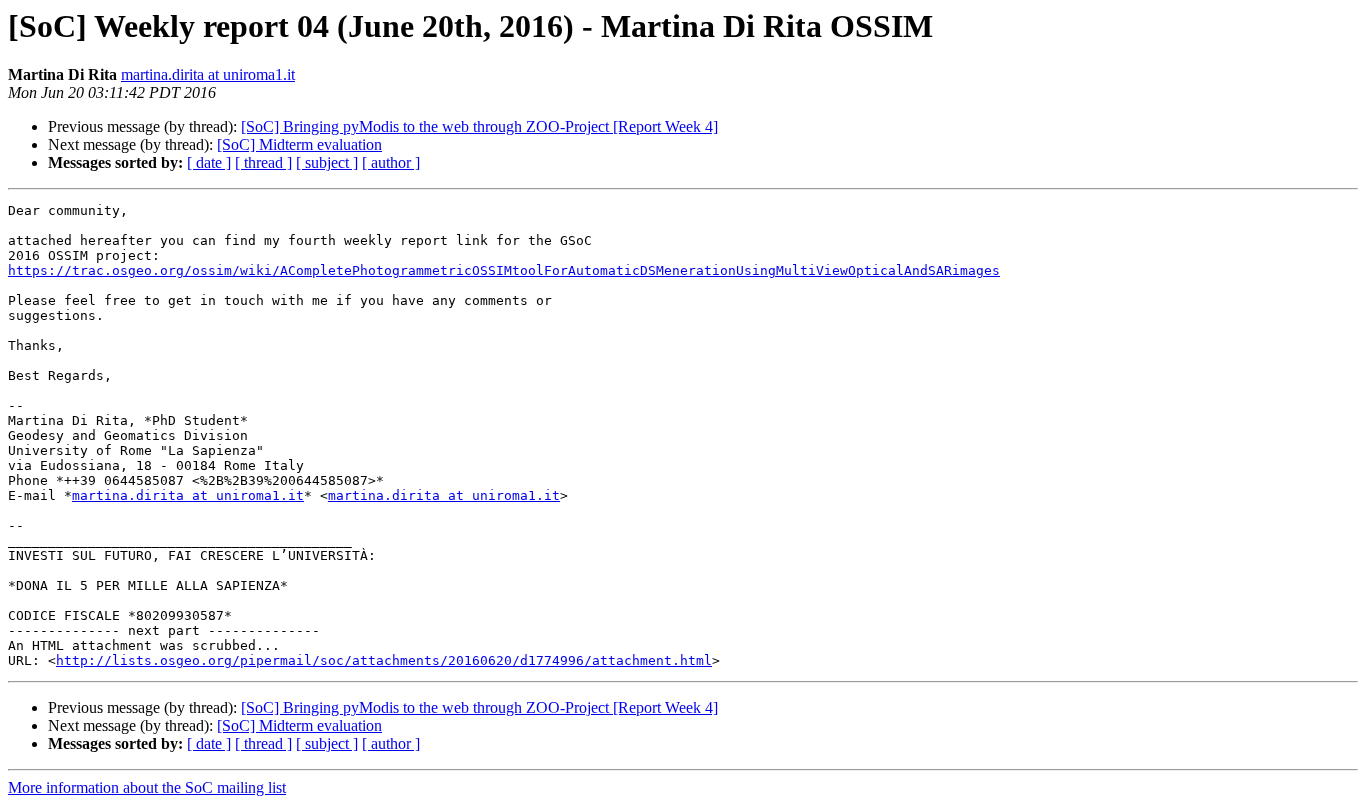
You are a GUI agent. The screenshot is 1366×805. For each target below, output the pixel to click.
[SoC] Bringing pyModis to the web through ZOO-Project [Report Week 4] (479, 126)
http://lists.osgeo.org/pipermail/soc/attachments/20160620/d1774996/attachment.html (384, 660)
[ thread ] (263, 162)
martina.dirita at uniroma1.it (208, 74)
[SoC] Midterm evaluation (299, 144)
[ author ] (391, 162)
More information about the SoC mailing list (147, 787)
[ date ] (209, 162)
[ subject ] (327, 162)
